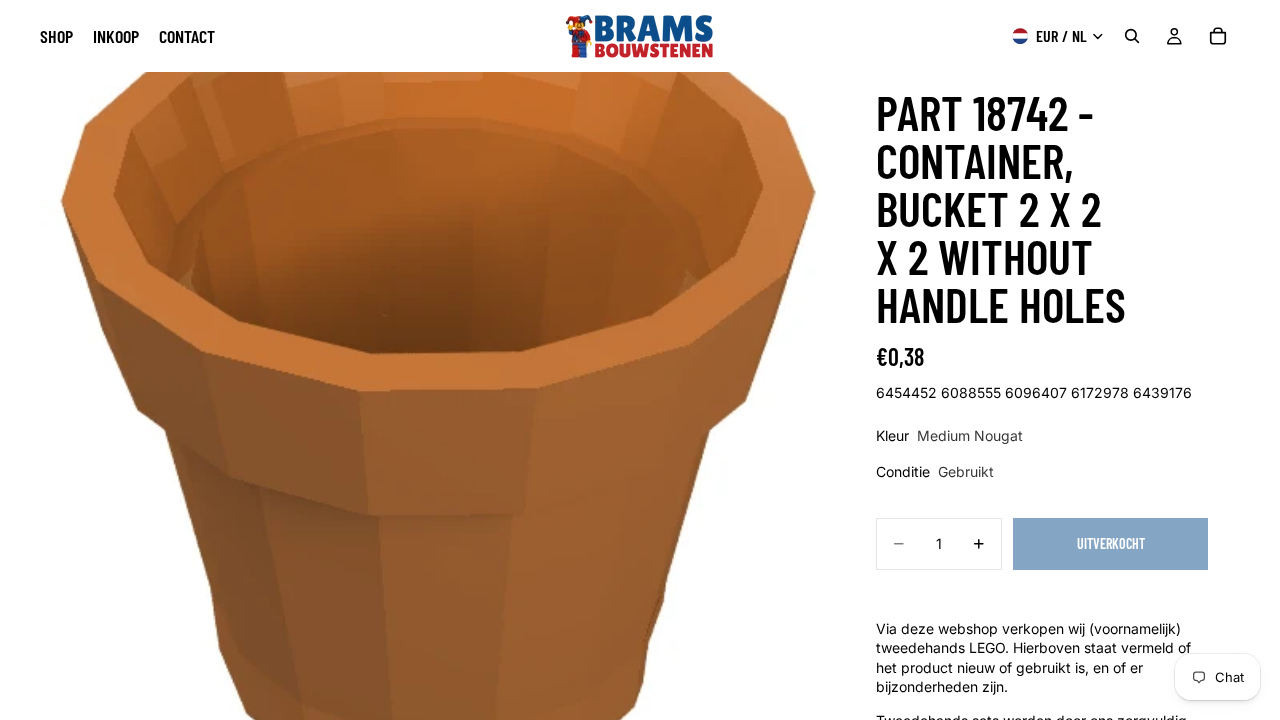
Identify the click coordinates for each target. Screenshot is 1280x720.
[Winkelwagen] (1218, 36)
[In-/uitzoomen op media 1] (438, 396)
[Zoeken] (1132, 36)
